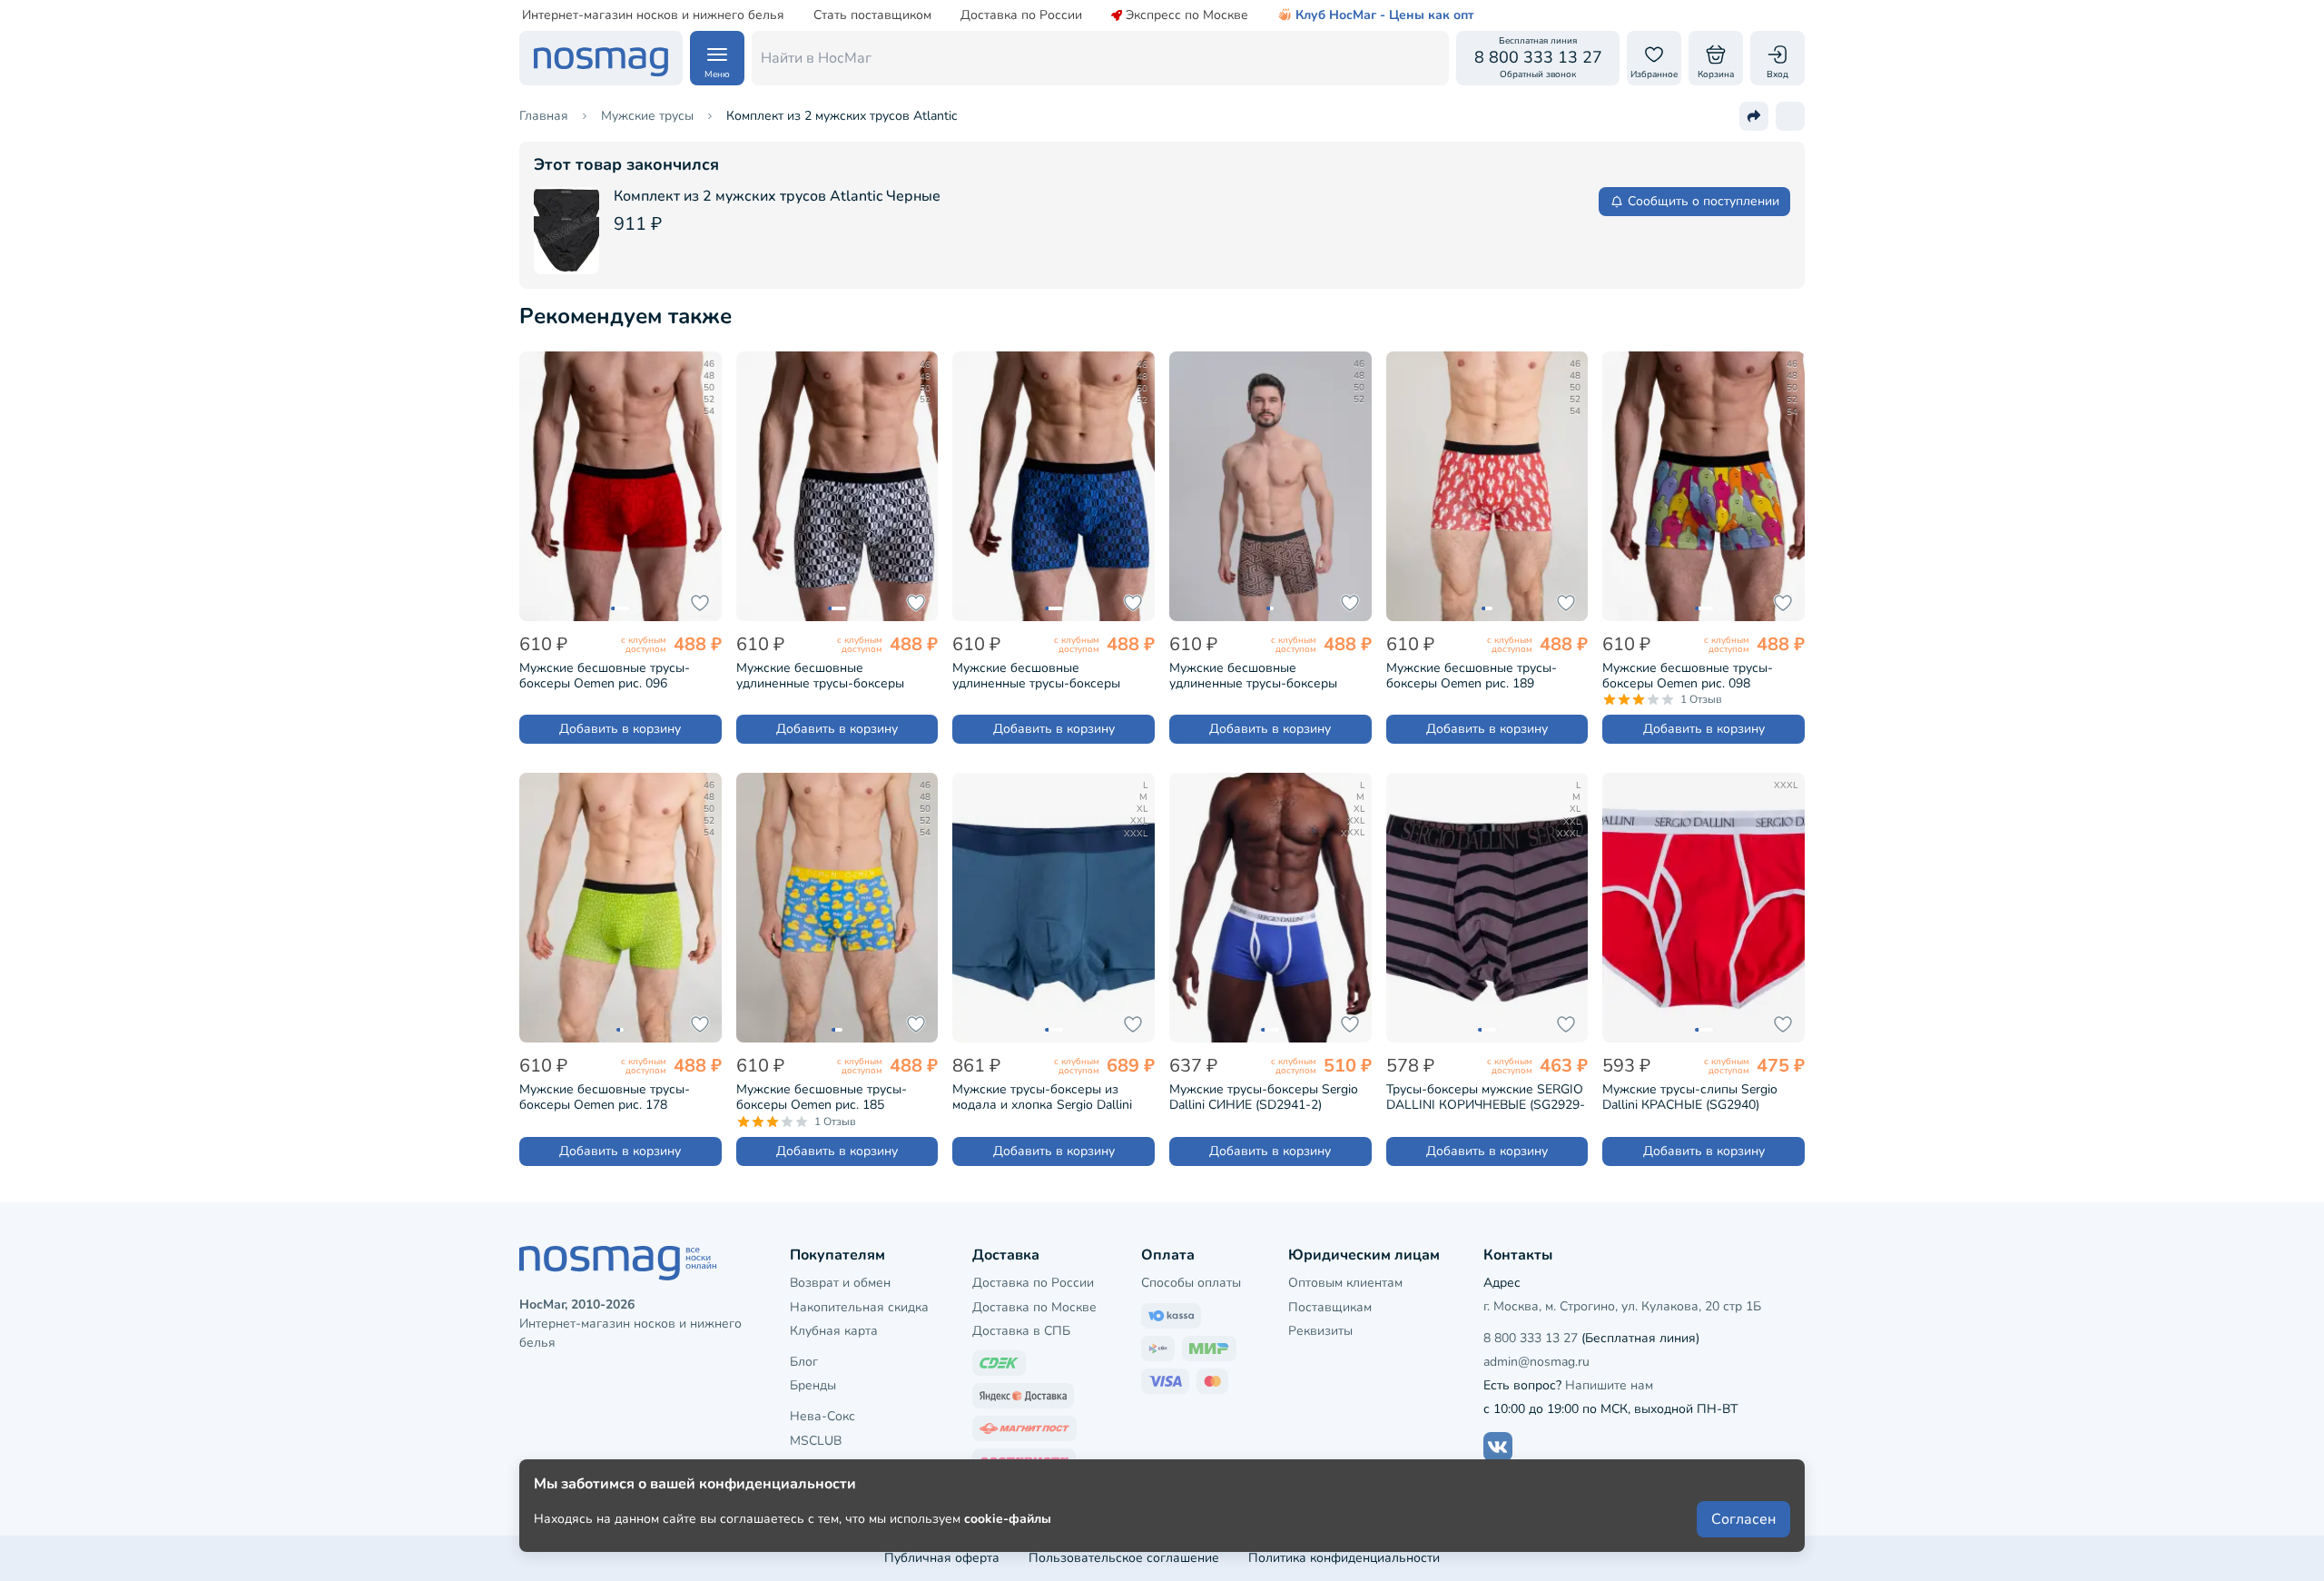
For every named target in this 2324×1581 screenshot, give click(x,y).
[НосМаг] (601, 58)
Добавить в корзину (620, 729)
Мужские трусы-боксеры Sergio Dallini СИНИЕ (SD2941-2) (1264, 1097)
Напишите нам (1609, 1385)
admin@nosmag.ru (1536, 1362)
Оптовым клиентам (1345, 1283)
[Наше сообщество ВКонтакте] (1498, 1447)
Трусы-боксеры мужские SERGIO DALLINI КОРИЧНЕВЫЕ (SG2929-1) (1486, 1097)
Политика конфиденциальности (1344, 1558)
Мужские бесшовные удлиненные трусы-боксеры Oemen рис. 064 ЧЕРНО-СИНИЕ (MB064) (1047, 676)
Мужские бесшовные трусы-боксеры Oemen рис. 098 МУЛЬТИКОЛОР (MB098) (1688, 676)
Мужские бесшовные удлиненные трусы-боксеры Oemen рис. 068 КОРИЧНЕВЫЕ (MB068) (1261, 676)
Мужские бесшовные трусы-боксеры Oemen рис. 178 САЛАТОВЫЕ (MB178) (605, 1097)
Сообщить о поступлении (1704, 201)
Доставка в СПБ (1021, 1331)
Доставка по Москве (1034, 1307)
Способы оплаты (1191, 1283)
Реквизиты (1320, 1331)
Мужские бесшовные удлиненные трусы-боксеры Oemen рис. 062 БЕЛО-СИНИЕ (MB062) (827, 676)
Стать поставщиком (872, 15)
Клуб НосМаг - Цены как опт (1385, 15)
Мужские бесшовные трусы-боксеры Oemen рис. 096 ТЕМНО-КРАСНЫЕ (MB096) (605, 676)
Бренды (813, 1385)
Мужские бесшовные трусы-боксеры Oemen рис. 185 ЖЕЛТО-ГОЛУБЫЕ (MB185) (822, 1097)
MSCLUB (816, 1441)
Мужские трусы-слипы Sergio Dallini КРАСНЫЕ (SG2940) (1690, 1097)
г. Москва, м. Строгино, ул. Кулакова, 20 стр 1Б (1622, 1306)
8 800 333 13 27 (1531, 1338)
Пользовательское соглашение (1124, 1558)
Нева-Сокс (822, 1416)
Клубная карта (834, 1331)
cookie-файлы (1008, 1519)
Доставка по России (1021, 15)
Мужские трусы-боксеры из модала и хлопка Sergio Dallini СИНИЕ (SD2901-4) (1042, 1097)
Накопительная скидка (859, 1307)
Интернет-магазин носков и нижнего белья (653, 15)
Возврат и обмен (840, 1283)
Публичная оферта (942, 1558)
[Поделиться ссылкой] (1754, 116)
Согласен (1743, 1519)
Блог (804, 1362)
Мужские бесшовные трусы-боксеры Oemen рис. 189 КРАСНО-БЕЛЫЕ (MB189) (1472, 676)
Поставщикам (1330, 1307)
